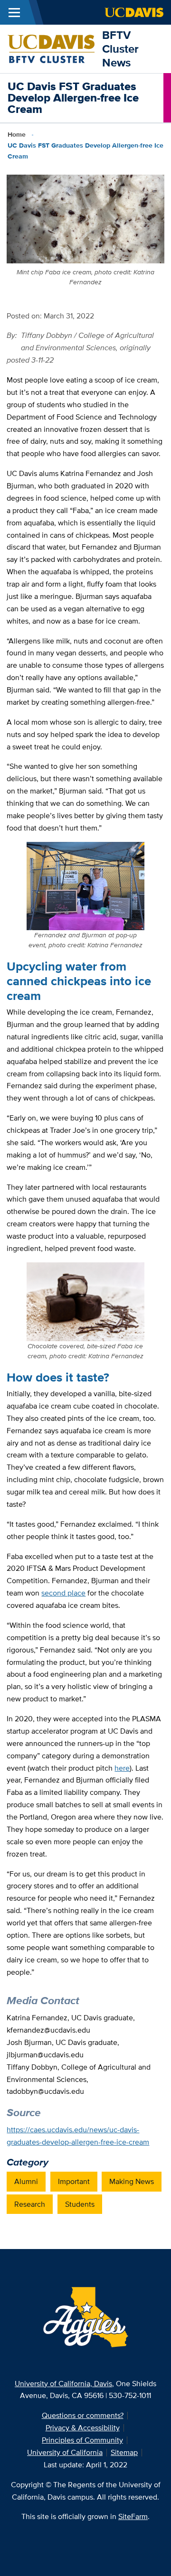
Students (80, 2204)
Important (74, 2181)
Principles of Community (82, 2440)
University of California (65, 2452)
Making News (132, 2181)
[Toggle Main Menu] (14, 12)
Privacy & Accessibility (83, 2428)
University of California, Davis (63, 2384)
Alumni (26, 2181)
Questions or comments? (83, 2415)
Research (30, 2204)
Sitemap (124, 2452)
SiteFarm (133, 2516)
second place (63, 1593)
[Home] (51, 48)
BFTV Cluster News (120, 49)
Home (17, 134)
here (122, 1768)
